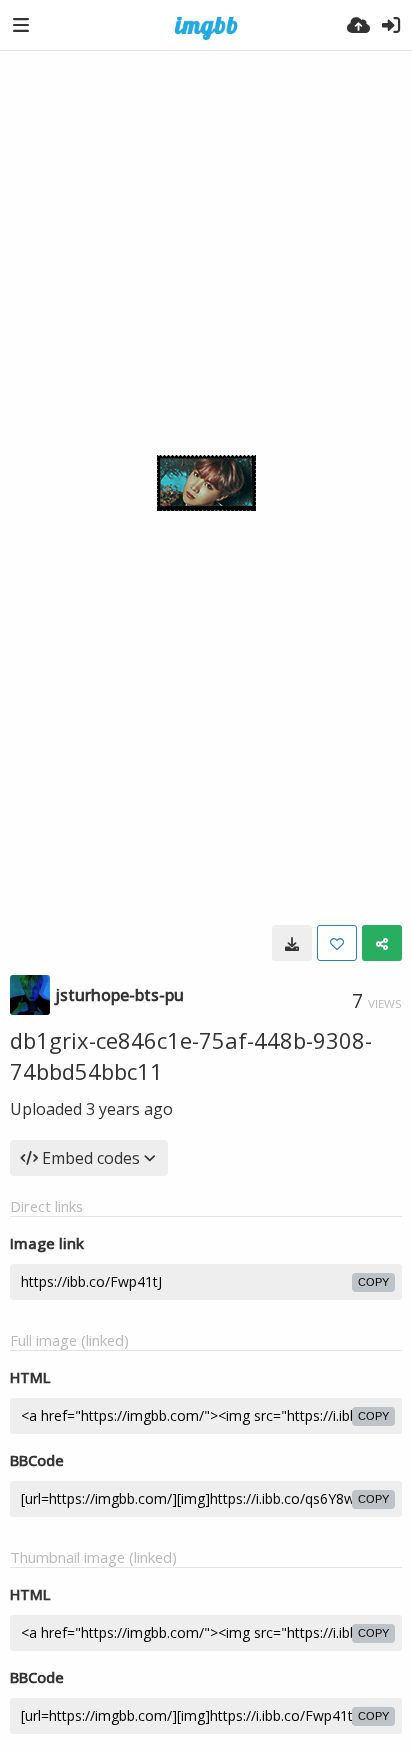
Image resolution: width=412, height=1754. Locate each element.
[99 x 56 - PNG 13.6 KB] (292, 943)
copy (373, 1282)
